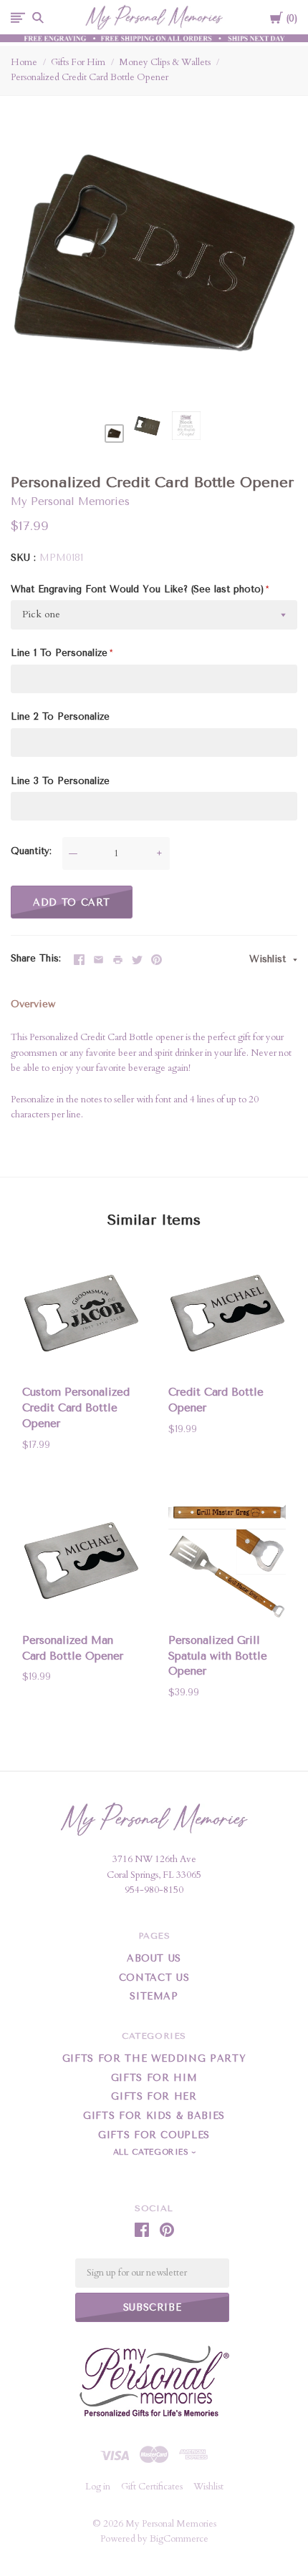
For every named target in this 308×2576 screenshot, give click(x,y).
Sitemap (154, 1996)
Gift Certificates (152, 2487)
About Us (154, 1958)
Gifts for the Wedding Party (154, 2058)
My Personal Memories (70, 501)
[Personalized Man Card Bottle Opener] (81, 1563)
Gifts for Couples (154, 2135)
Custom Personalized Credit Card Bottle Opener (76, 1408)
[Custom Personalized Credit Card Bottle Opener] (81, 1316)
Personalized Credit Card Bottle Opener (90, 77)
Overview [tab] (33, 1004)
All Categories (153, 2152)
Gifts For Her (154, 2096)
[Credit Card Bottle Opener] (227, 1316)
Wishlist (269, 959)
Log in (98, 2487)
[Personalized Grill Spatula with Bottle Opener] (227, 1563)
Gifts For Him (78, 62)
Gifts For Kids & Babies (154, 2116)
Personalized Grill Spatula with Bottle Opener (218, 1656)
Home (24, 62)
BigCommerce (179, 2539)
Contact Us (154, 1978)
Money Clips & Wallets (165, 62)
